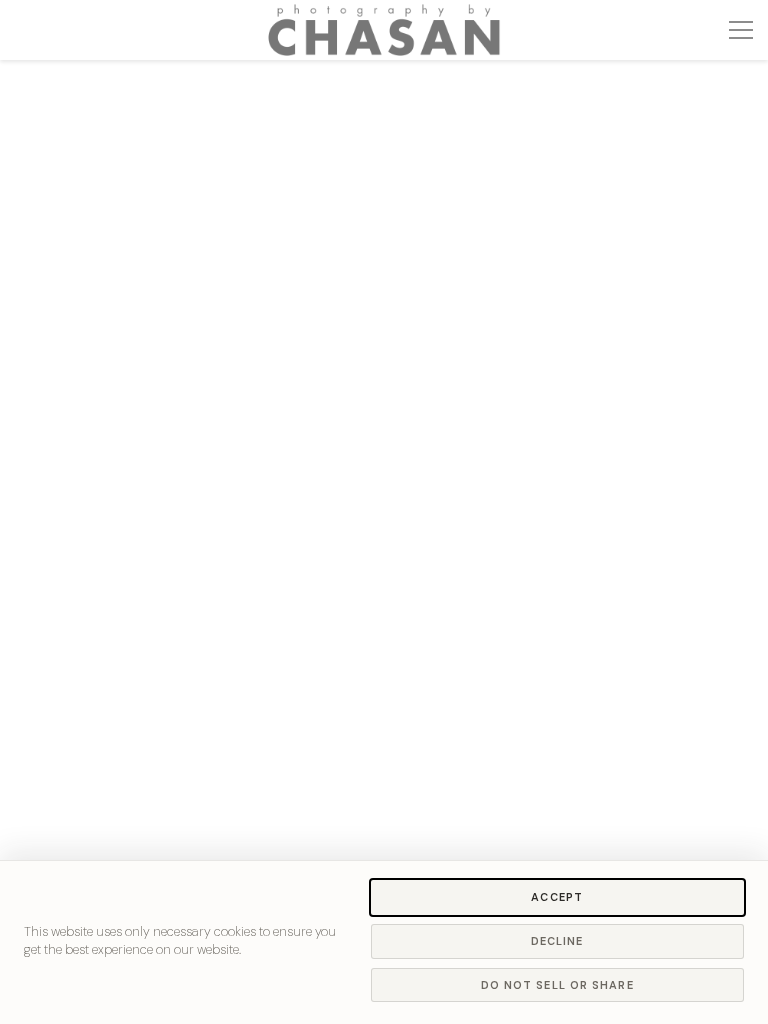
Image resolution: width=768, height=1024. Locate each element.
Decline (557, 941)
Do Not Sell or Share (557, 985)
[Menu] (741, 30)
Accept (557, 897)
